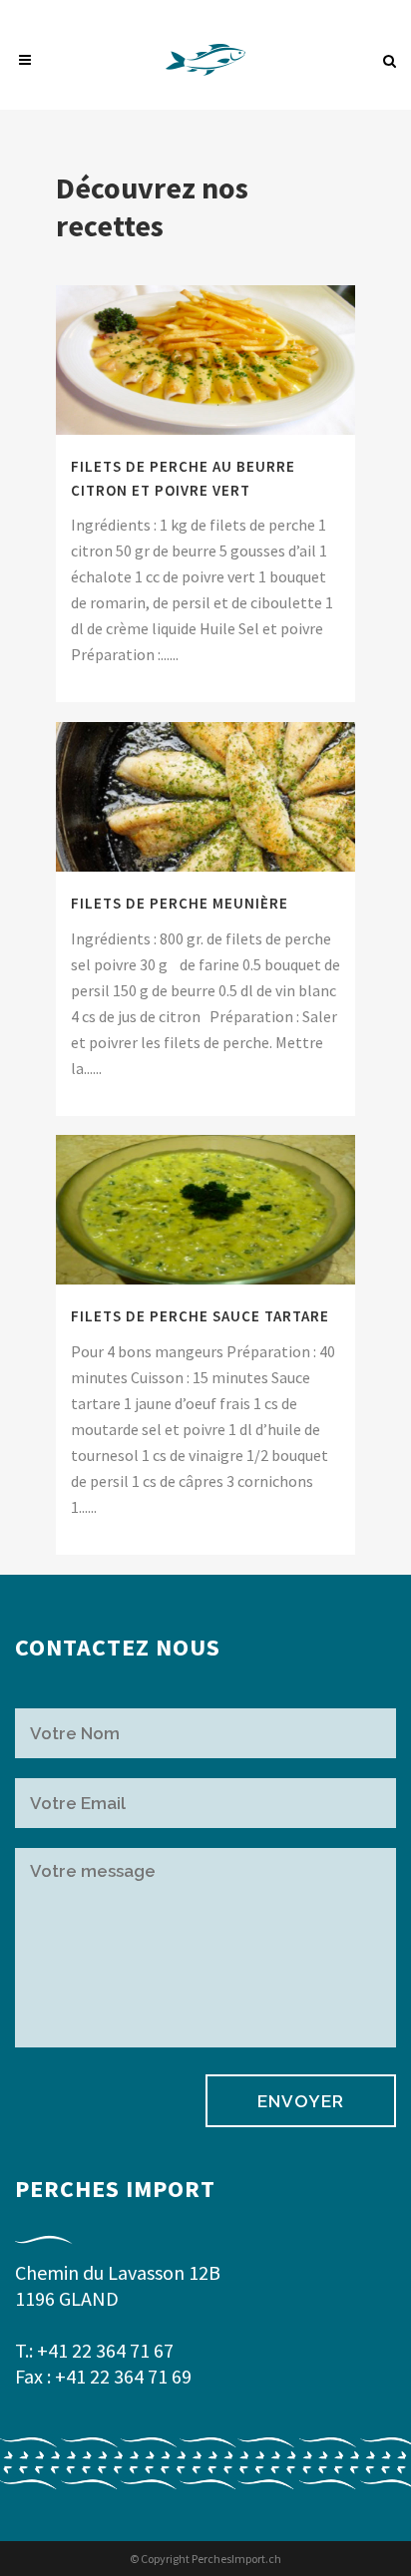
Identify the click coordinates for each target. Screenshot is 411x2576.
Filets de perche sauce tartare (200, 1316)
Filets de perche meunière (180, 903)
